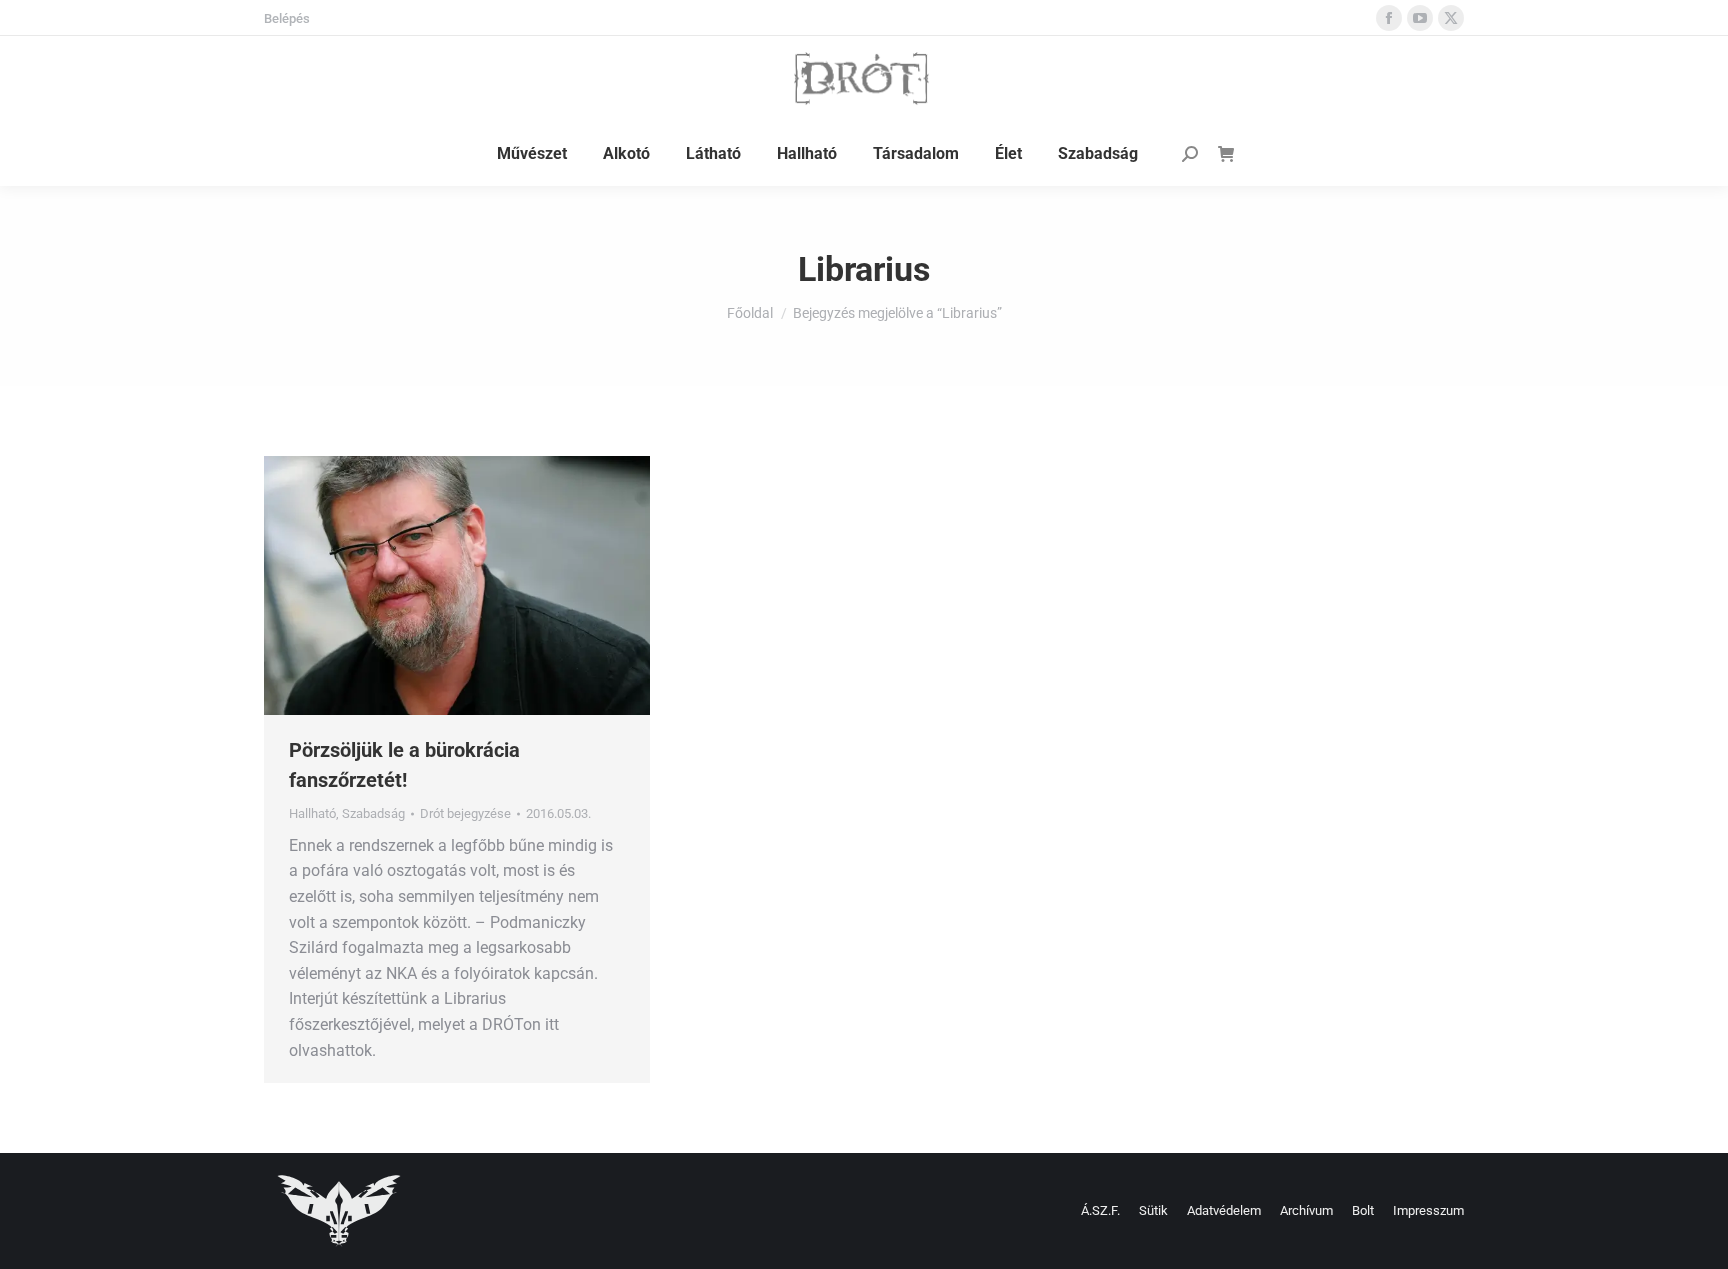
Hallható (312, 813)
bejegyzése (465, 813)
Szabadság (373, 813)
